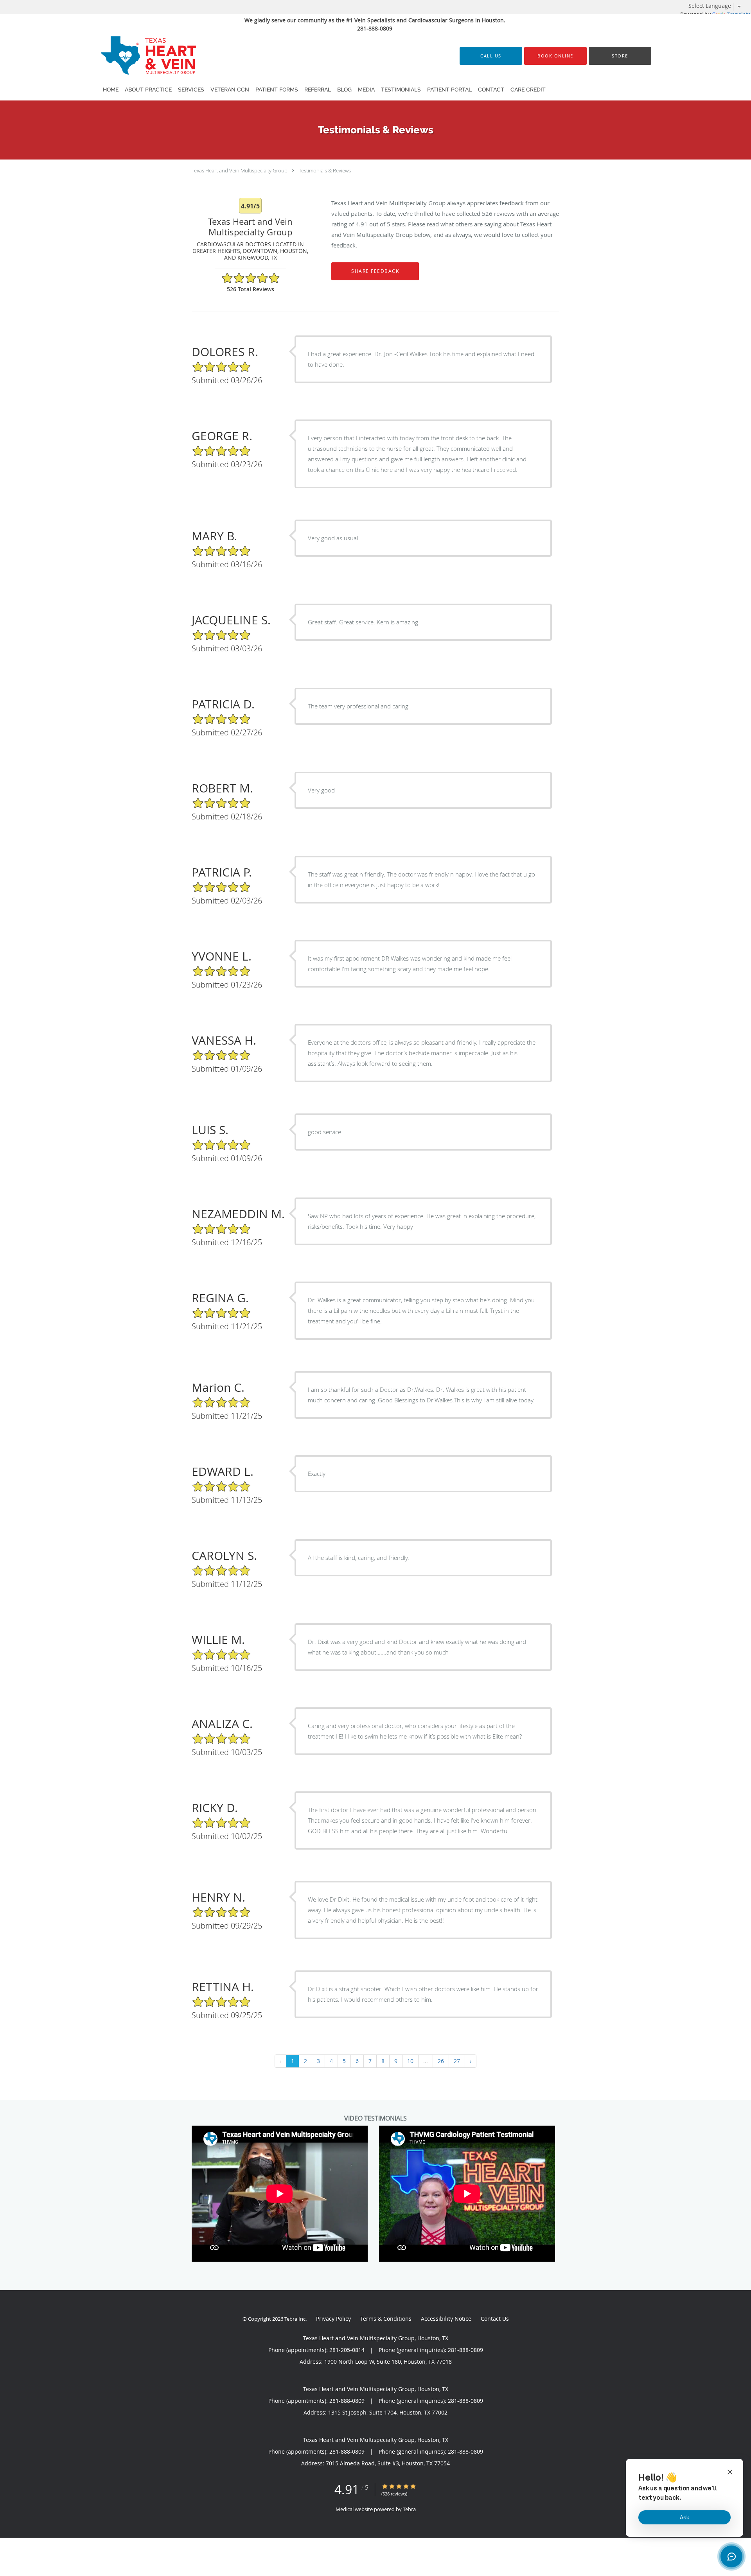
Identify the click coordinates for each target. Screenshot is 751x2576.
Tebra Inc (295, 2319)
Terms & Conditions (386, 2319)
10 (410, 2061)
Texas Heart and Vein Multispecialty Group (240, 170)
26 (441, 2061)
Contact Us (495, 2319)
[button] (555, 56)
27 (457, 2061)
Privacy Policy (333, 2319)
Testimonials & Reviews (325, 170)
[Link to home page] (139, 56)
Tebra (409, 2509)
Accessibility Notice (446, 2319)
